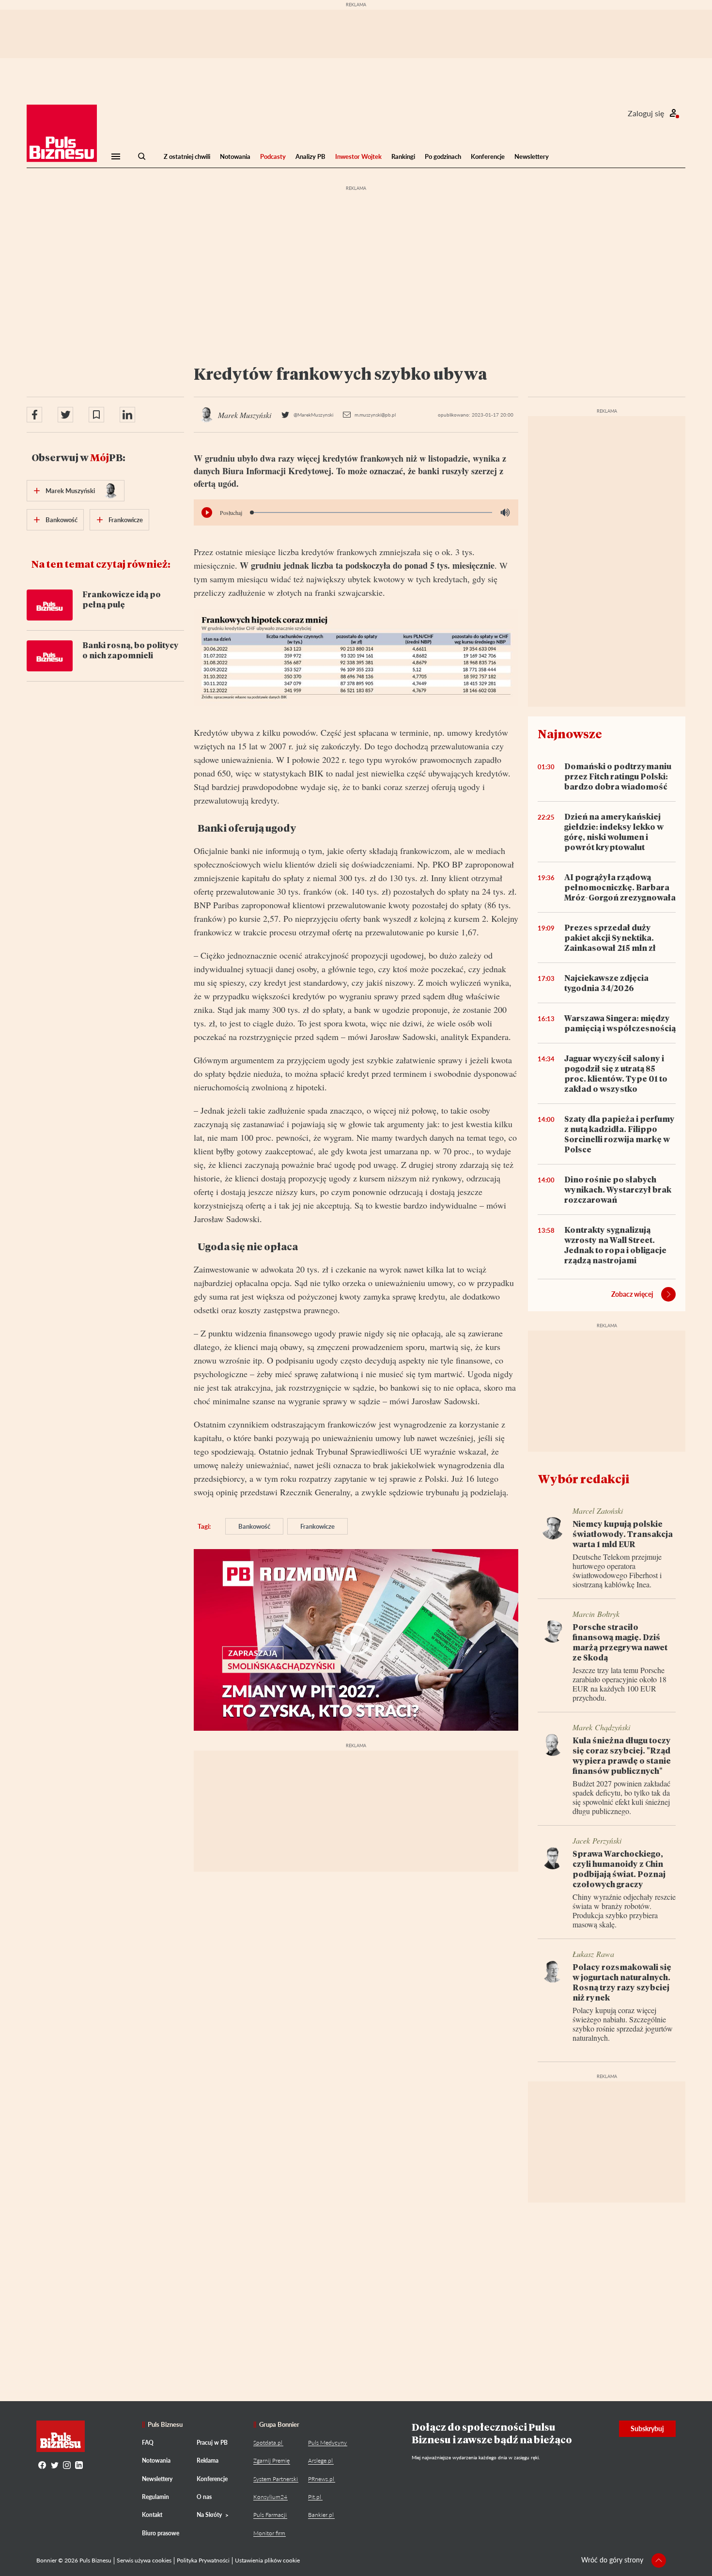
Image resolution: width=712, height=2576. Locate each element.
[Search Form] (142, 156)
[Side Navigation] (116, 156)
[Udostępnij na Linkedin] (127, 415)
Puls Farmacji (270, 2515)
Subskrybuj (647, 2429)
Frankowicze (317, 1526)
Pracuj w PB (212, 2443)
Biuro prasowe (161, 2533)
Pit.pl (315, 2497)
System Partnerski (276, 2479)
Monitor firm (269, 2533)
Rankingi (403, 156)
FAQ (148, 2443)
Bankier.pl (321, 2515)
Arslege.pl (320, 2460)
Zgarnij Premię (271, 2460)
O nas (204, 2497)
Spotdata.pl (268, 2443)
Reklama (208, 2460)
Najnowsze (570, 734)
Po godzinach (443, 156)
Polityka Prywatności (203, 2560)
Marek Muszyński (70, 491)
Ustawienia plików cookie (267, 2560)
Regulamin (155, 2497)
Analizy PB (310, 156)
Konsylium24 (270, 2497)
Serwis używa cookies (144, 2560)
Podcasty (273, 156)
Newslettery (532, 156)
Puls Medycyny (327, 2443)
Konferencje (488, 156)
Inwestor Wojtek (358, 156)
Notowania (235, 156)
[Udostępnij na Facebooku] (34, 415)
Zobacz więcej (632, 1294)
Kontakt (152, 2515)
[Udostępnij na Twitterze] (65, 415)
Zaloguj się (646, 113)
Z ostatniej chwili (187, 156)
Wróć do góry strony (612, 2560)
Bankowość (254, 1526)
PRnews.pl (321, 2479)
